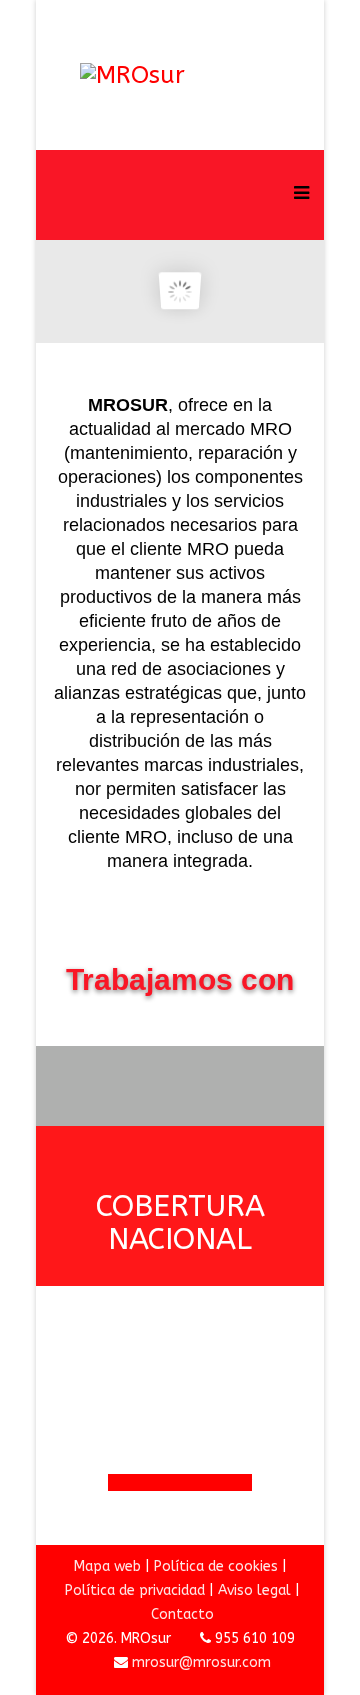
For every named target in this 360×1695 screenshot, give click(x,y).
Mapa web (107, 1566)
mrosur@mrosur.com (201, 1662)
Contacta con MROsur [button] (180, 1482)
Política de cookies (216, 1566)
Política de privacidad (135, 1590)
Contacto (182, 1614)
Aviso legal (254, 1590)
